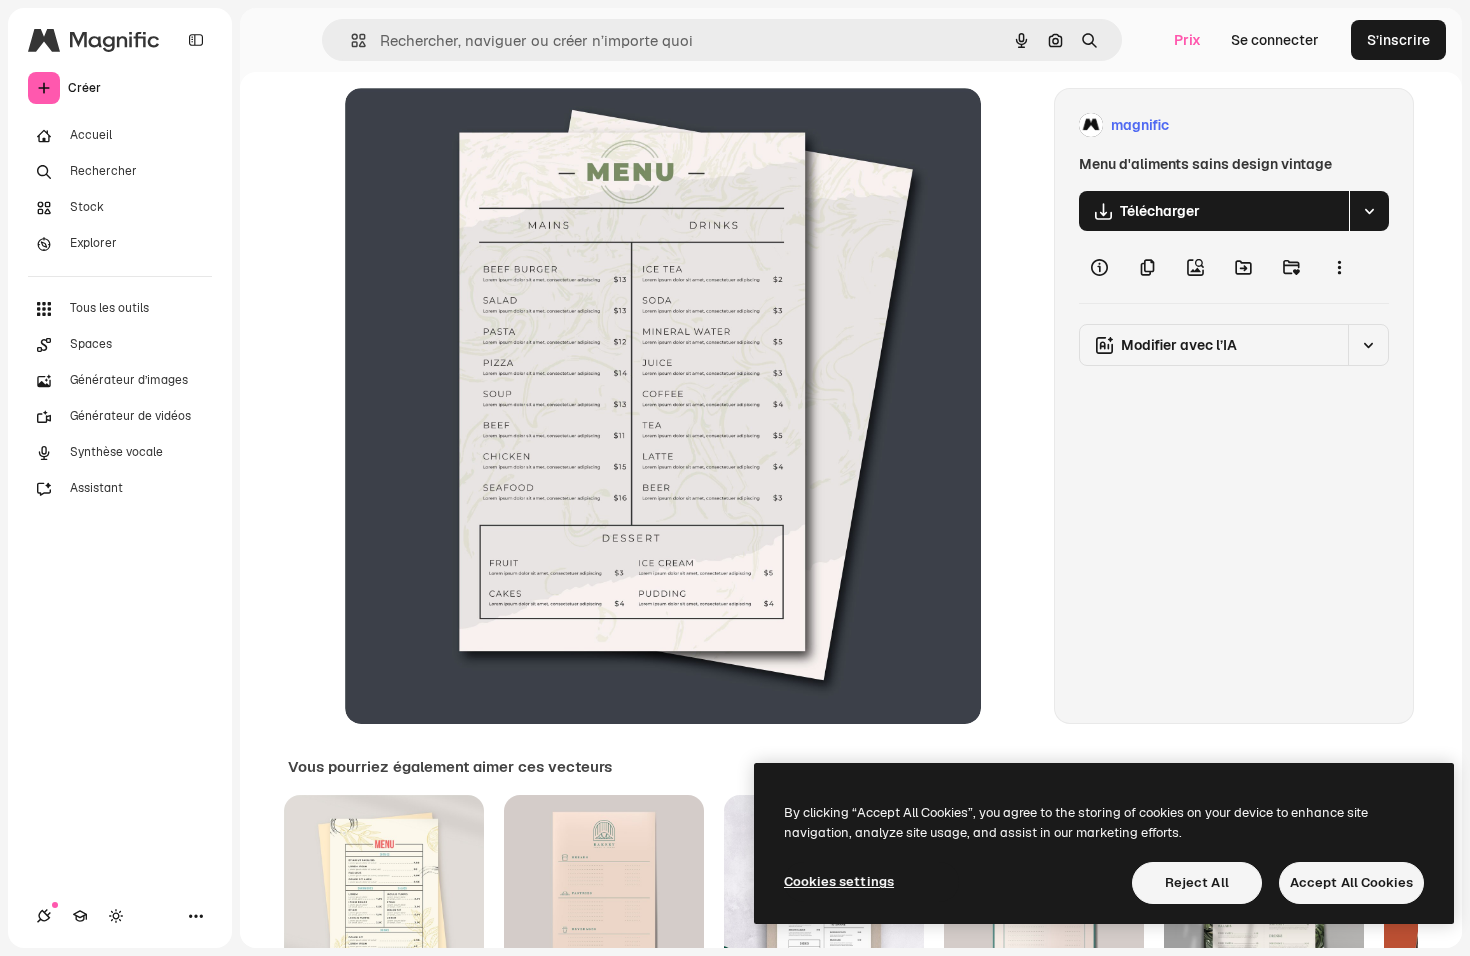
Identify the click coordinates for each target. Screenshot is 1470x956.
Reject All (1197, 882)
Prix (1187, 40)
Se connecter (1275, 40)
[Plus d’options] (1339, 267)
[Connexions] (44, 916)
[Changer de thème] (116, 916)
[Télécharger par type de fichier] (1369, 211)
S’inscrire (1398, 40)
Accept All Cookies (1351, 882)
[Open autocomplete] (350, 40)
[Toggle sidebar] (196, 40)
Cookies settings (839, 881)
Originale (477, 125)
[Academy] (80, 916)
